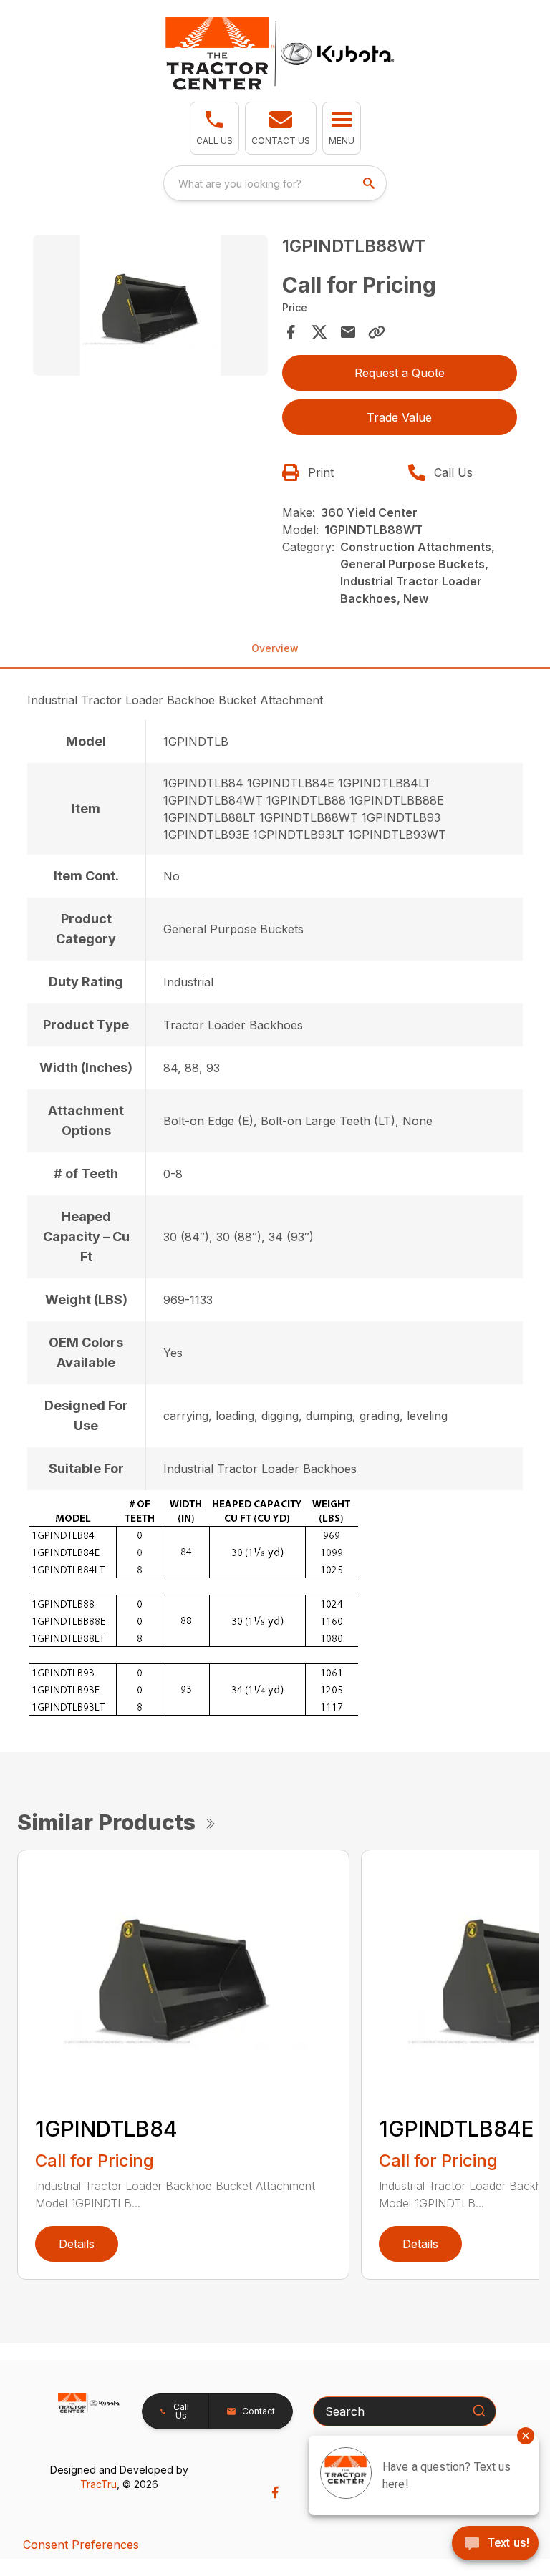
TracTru (98, 2484)
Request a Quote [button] (400, 373)
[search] (370, 183)
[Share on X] (319, 332)
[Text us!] (495, 2545)
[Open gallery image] (150, 305)
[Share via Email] (348, 332)
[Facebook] (275, 2492)
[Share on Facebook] (291, 332)
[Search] (479, 2411)
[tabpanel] (150, 307)
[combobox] (275, 183)
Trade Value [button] (399, 417)
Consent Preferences (81, 2545)
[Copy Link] (377, 332)
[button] (214, 128)
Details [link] (77, 2244)
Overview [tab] (275, 648)
